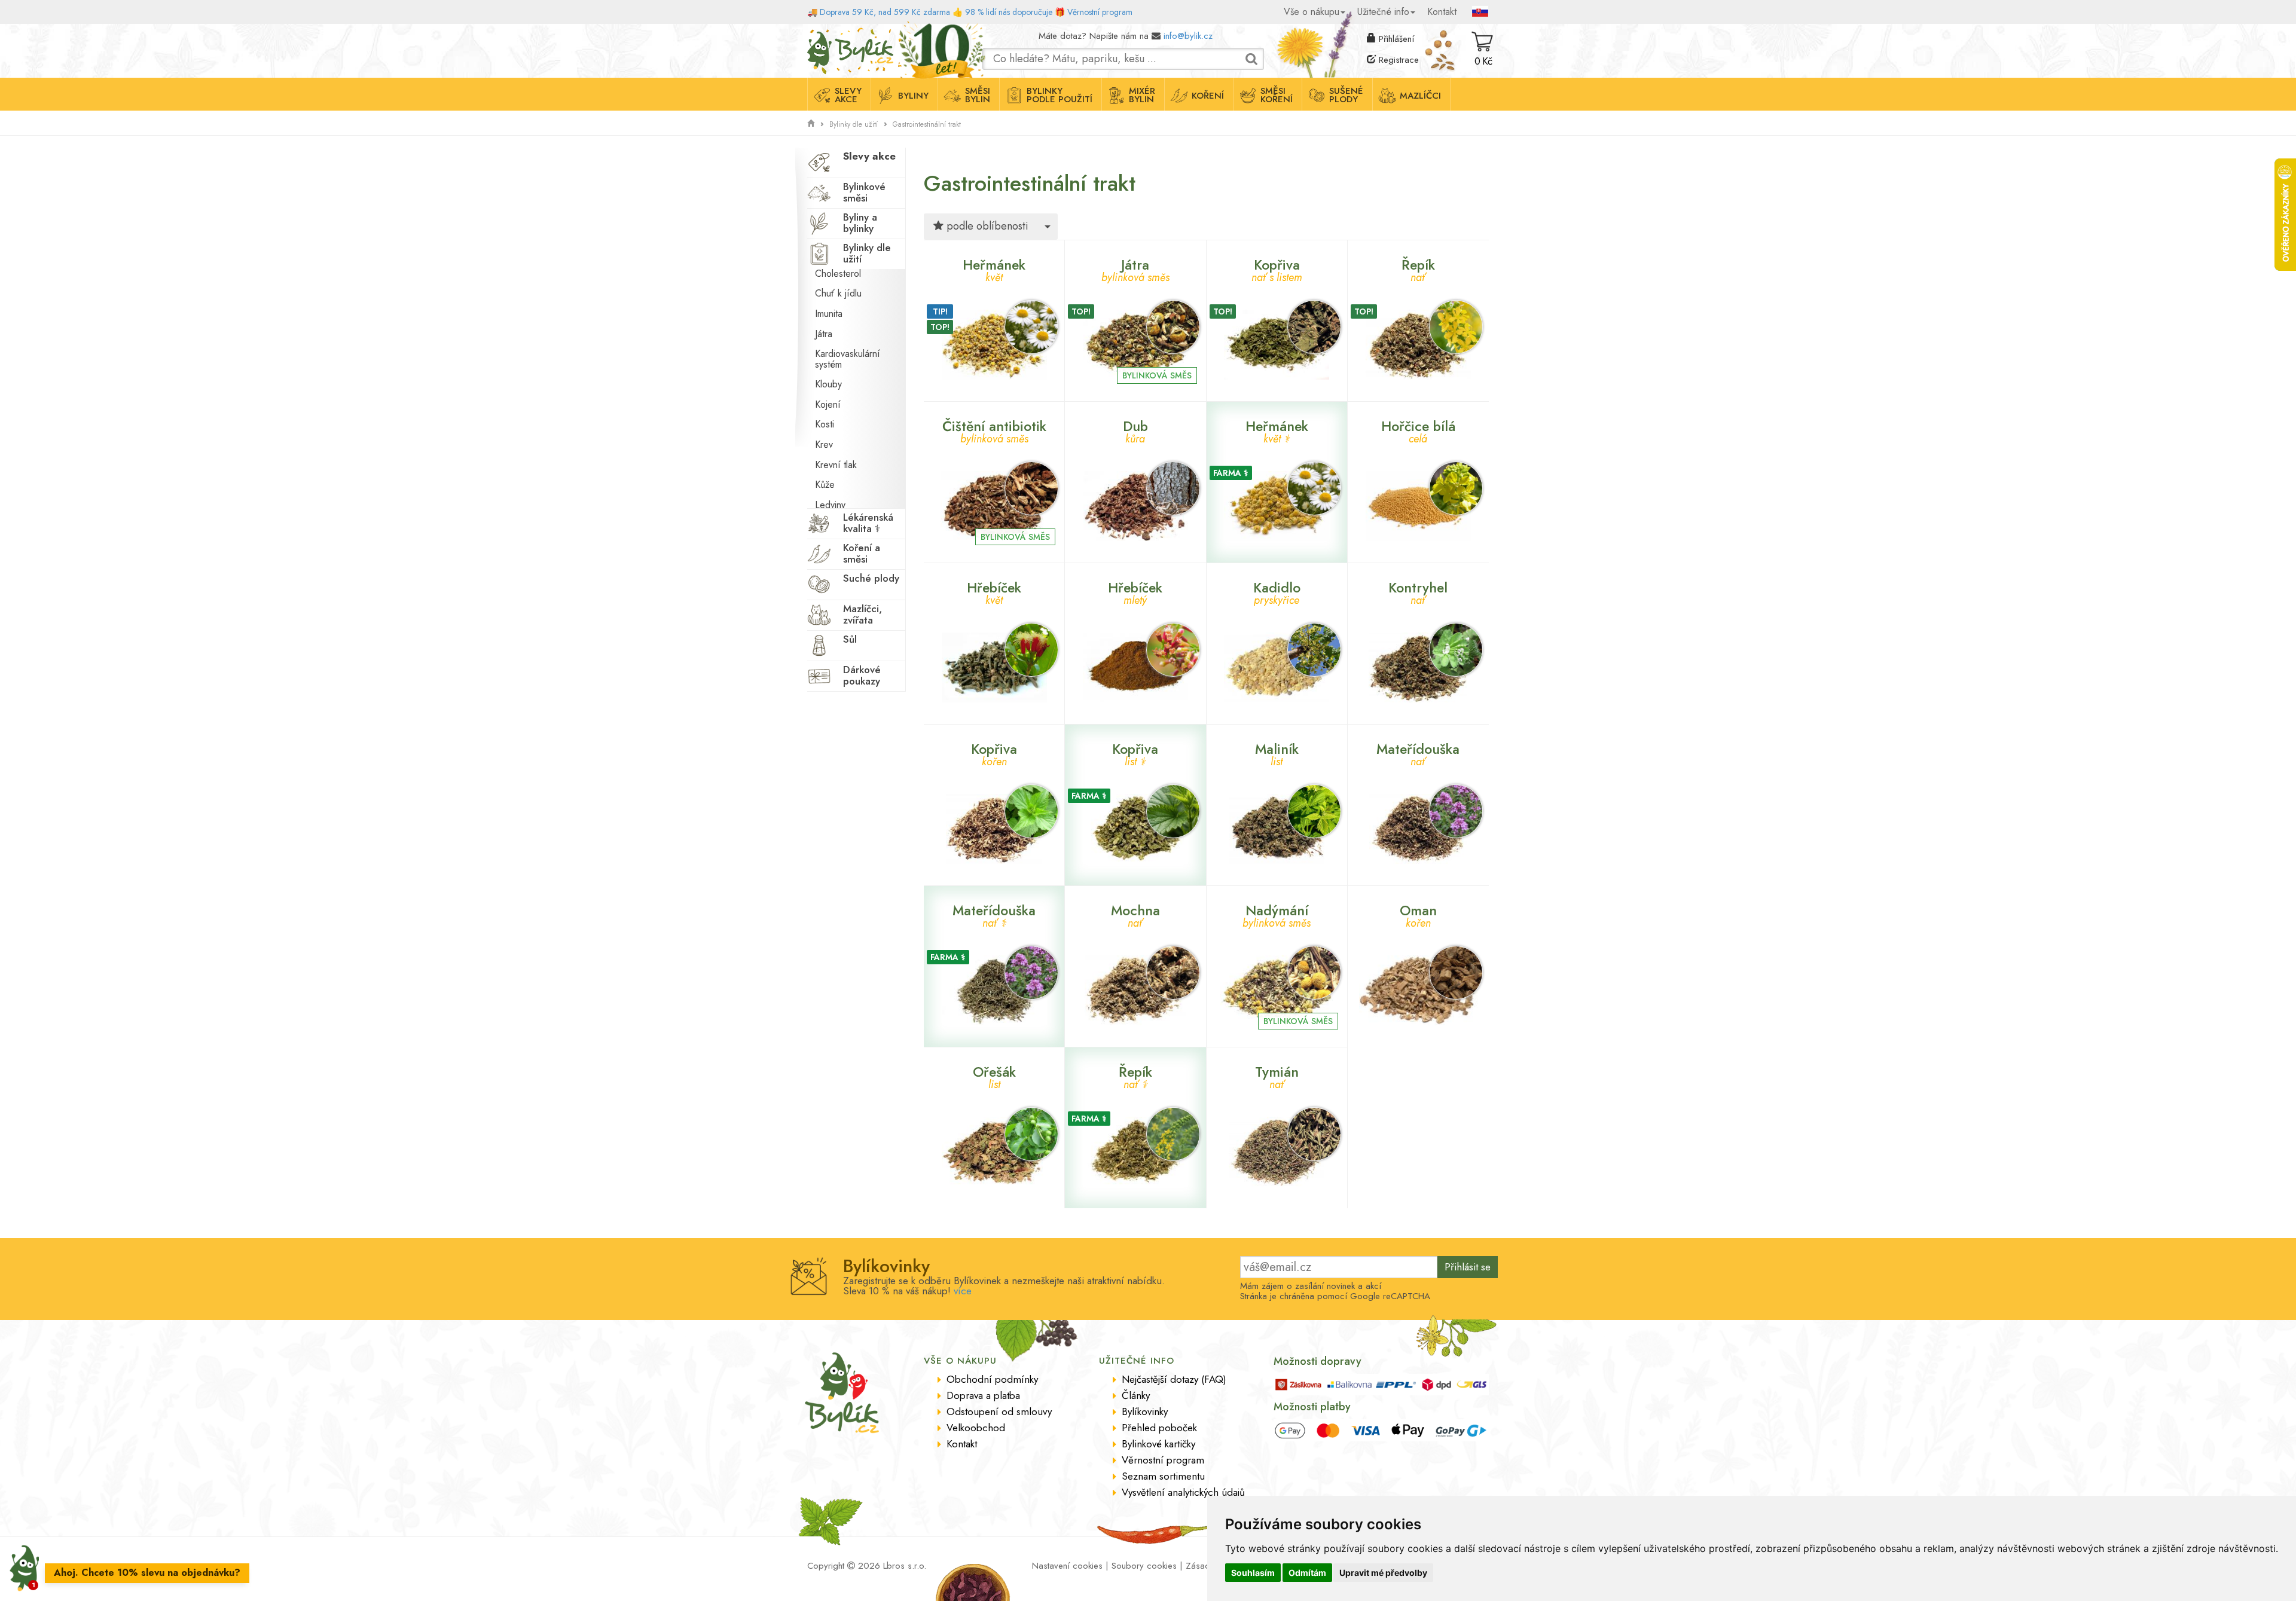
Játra (824, 334)
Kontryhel (1418, 592)
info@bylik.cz (1188, 36)
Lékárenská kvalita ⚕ (868, 523)
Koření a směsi (862, 553)
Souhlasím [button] (1253, 1573)
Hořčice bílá (1418, 430)
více (963, 1291)
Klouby (828, 384)
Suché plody (871, 578)
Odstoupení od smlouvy (999, 1411)
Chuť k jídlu (838, 293)
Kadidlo (1277, 592)
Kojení (828, 404)
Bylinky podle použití (1060, 95)
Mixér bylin (1142, 95)
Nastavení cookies (1067, 1566)
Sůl (850, 639)
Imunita (829, 314)
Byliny (913, 96)
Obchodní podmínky (992, 1379)
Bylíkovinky (1145, 1411)
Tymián (1277, 1076)
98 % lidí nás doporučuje (1009, 12)
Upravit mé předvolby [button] (1383, 1573)
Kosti (825, 424)
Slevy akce (848, 95)
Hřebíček (994, 592)
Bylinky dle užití (854, 124)
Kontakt (1442, 12)
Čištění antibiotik (994, 430)
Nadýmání (1277, 914)
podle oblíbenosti (986, 226)
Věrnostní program (1100, 12)
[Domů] (811, 124)
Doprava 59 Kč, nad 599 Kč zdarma (885, 12)
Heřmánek (994, 269)
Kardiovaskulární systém (848, 359)
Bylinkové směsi (864, 192)
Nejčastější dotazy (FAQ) (1174, 1379)
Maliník (1277, 753)
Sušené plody (1346, 95)
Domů (818, 33)
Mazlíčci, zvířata (862, 614)
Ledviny (830, 505)
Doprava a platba (983, 1395)
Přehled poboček (1159, 1428)
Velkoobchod (976, 1428)
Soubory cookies (1144, 1566)
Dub (1135, 430)
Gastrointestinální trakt (927, 124)
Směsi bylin (978, 95)
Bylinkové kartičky (1158, 1444)
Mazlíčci (1420, 96)
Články (1136, 1395)
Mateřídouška (1418, 753)
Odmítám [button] (1307, 1573)
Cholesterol (838, 274)
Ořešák (994, 1076)
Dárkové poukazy (862, 675)
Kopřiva (1277, 269)
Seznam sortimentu (1163, 1476)
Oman (1418, 914)
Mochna (1135, 914)
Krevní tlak (836, 465)
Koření (1208, 96)
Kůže (825, 485)
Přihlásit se (1468, 1267)
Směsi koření (1277, 95)
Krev (824, 444)
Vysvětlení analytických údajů (1183, 1492)
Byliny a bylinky (860, 223)
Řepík (1418, 269)
